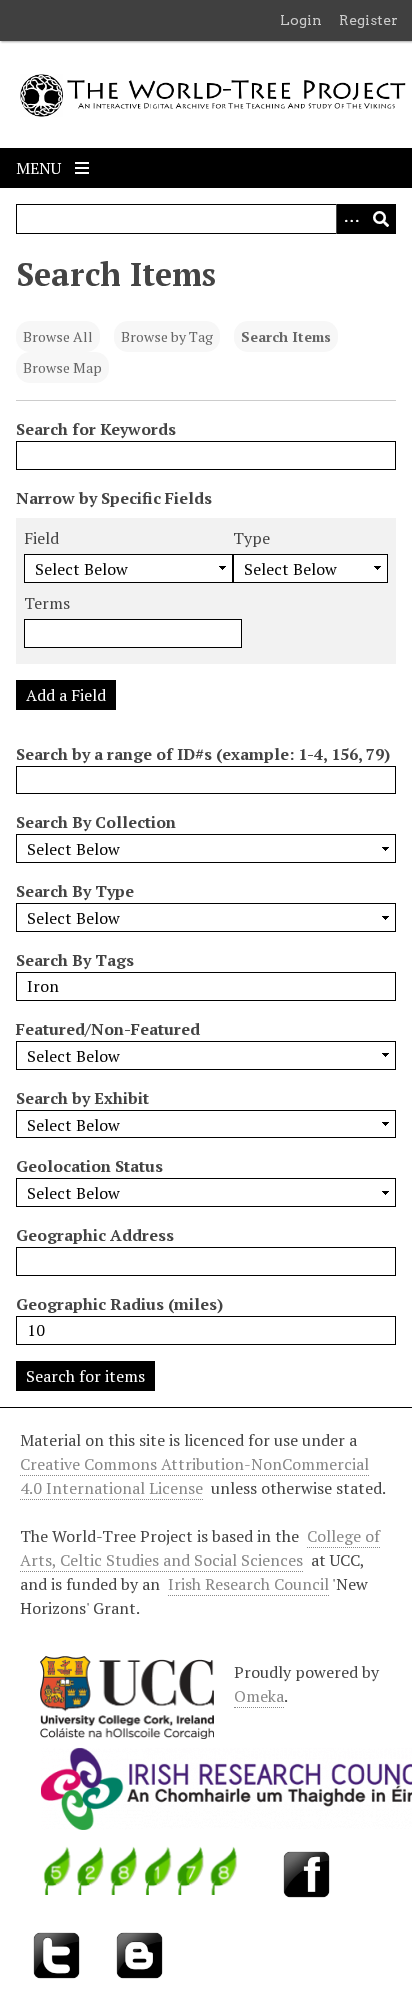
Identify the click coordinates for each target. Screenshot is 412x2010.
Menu (40, 168)
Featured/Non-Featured (108, 1029)
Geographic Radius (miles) (119, 1304)
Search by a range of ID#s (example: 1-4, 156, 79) (203, 754)
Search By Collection (96, 822)
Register (368, 20)
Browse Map (62, 367)
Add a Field (66, 695)
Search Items (286, 336)
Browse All (58, 336)
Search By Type (75, 891)
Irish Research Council (248, 1584)
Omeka (259, 1696)
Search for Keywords (96, 429)
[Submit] (381, 219)
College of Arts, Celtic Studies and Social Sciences (200, 1548)
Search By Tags (75, 960)
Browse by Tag (167, 336)
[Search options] (351, 219)
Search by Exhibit (82, 1098)
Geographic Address (95, 1235)
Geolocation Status (89, 1166)
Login (301, 20)
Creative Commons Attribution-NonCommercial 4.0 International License (194, 1476)
